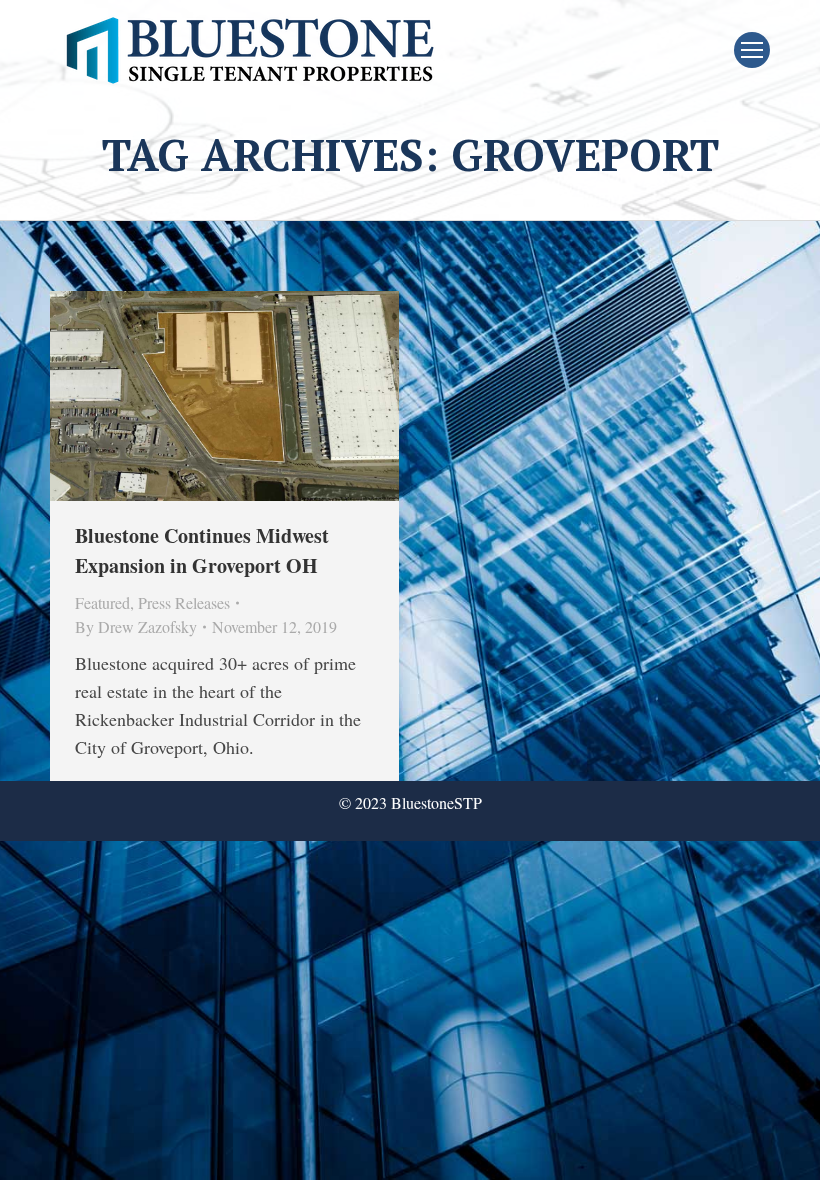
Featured (102, 602)
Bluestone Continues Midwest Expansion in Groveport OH (202, 550)
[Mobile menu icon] (752, 50)
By (136, 626)
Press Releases (184, 602)
